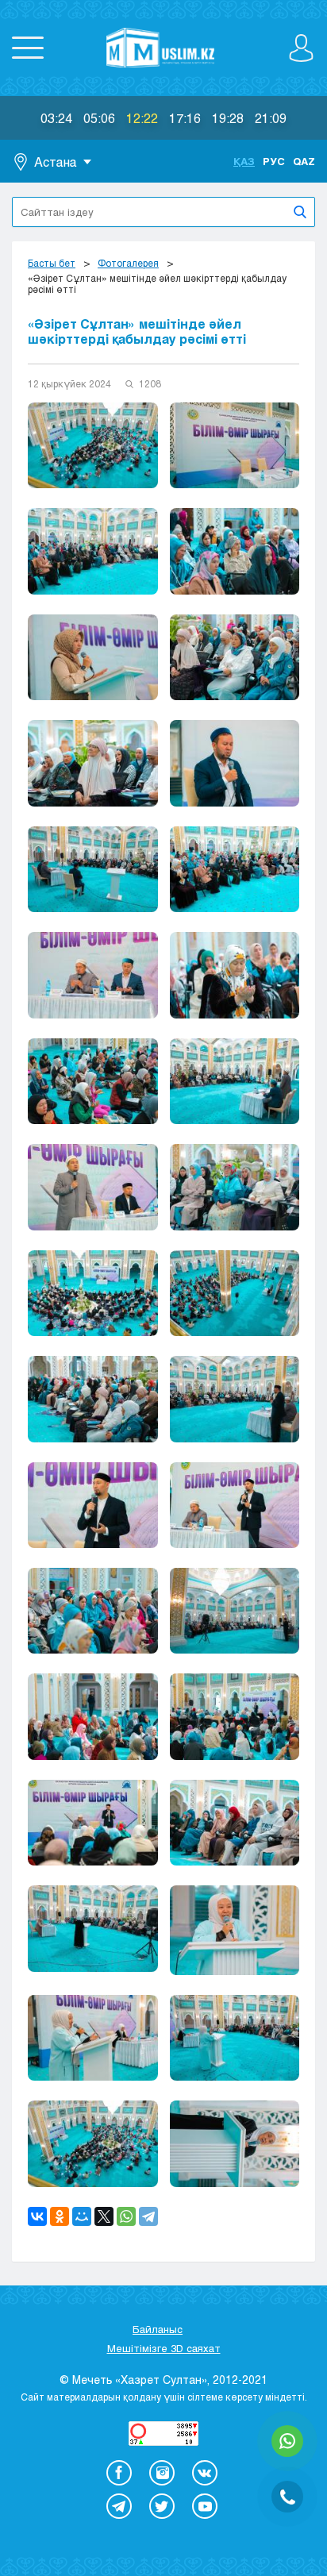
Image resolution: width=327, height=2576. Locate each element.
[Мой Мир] (82, 2216)
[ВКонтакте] (37, 2216)
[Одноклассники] (60, 2216)
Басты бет (52, 263)
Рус (274, 161)
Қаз (244, 161)
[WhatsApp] (126, 2216)
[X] (104, 2216)
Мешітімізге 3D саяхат (164, 2348)
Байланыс (158, 2329)
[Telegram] (148, 2216)
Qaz (304, 161)
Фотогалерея (128, 263)
